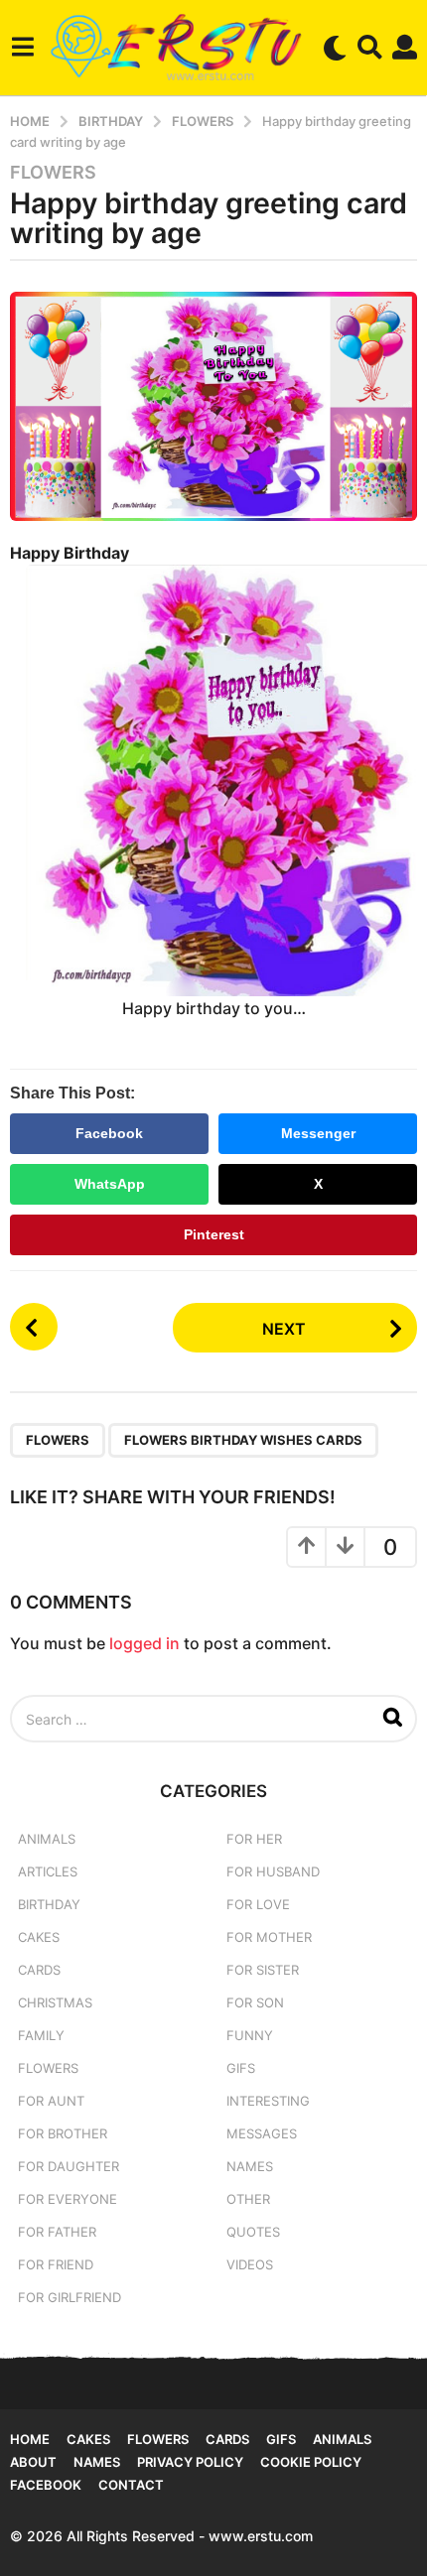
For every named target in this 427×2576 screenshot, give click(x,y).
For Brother (63, 2133)
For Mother (269, 1937)
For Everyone (68, 2199)
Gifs (281, 2439)
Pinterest (214, 1234)
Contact (131, 2485)
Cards (39, 1970)
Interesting (268, 2101)
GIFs (241, 2068)
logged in (144, 1643)
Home (30, 2439)
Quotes (253, 2232)
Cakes (39, 1937)
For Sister (263, 1970)
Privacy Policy (190, 2462)
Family (41, 2035)
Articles (48, 1871)
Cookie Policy (311, 2462)
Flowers (53, 173)
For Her (254, 1839)
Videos (250, 2264)
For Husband (273, 1871)
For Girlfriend (70, 2297)
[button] (22, 48)
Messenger (318, 1133)
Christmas (55, 2002)
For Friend (56, 2264)
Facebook (109, 1133)
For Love (258, 1904)
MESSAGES (262, 2133)
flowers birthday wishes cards (243, 1440)
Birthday (49, 1904)
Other (248, 2199)
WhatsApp (110, 1184)
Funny (250, 2035)
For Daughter (69, 2166)
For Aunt (51, 2101)
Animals (47, 1839)
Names (250, 2166)
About (33, 2462)
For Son (255, 2002)
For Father (57, 2232)
